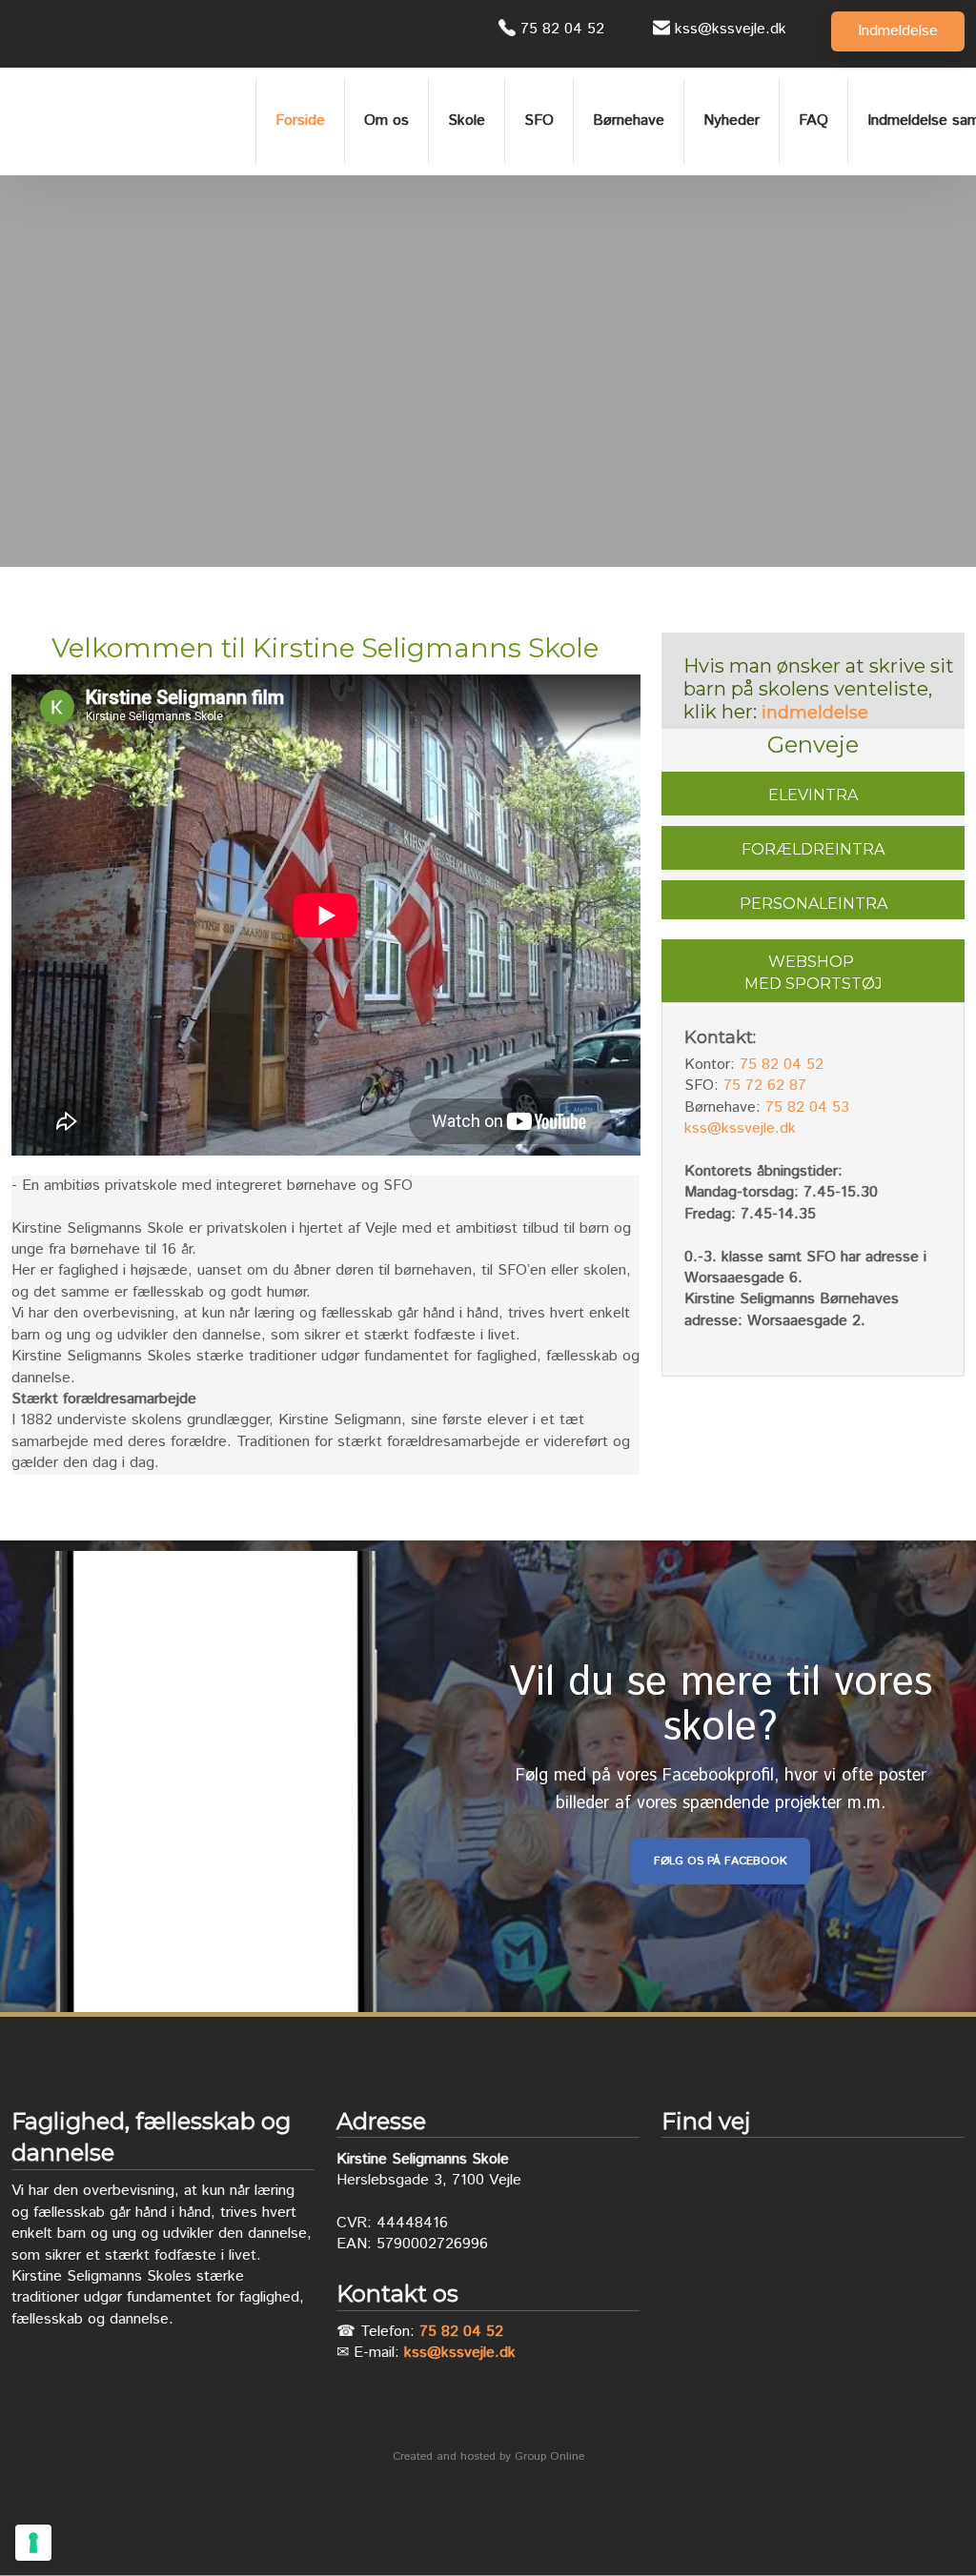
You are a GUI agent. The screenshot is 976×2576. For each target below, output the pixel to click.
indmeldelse (815, 713)
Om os (386, 121)
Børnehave (629, 121)
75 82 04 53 (807, 1107)
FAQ (813, 121)
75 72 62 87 (765, 1086)
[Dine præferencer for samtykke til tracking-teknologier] (33, 2543)
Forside (300, 121)
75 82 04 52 (782, 1065)
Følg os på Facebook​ (721, 1861)
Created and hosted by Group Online (488, 2456)
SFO (539, 121)
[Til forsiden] (126, 121)
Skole (467, 121)
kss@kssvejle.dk (740, 1128)
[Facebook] (30, 34)
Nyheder (732, 121)
